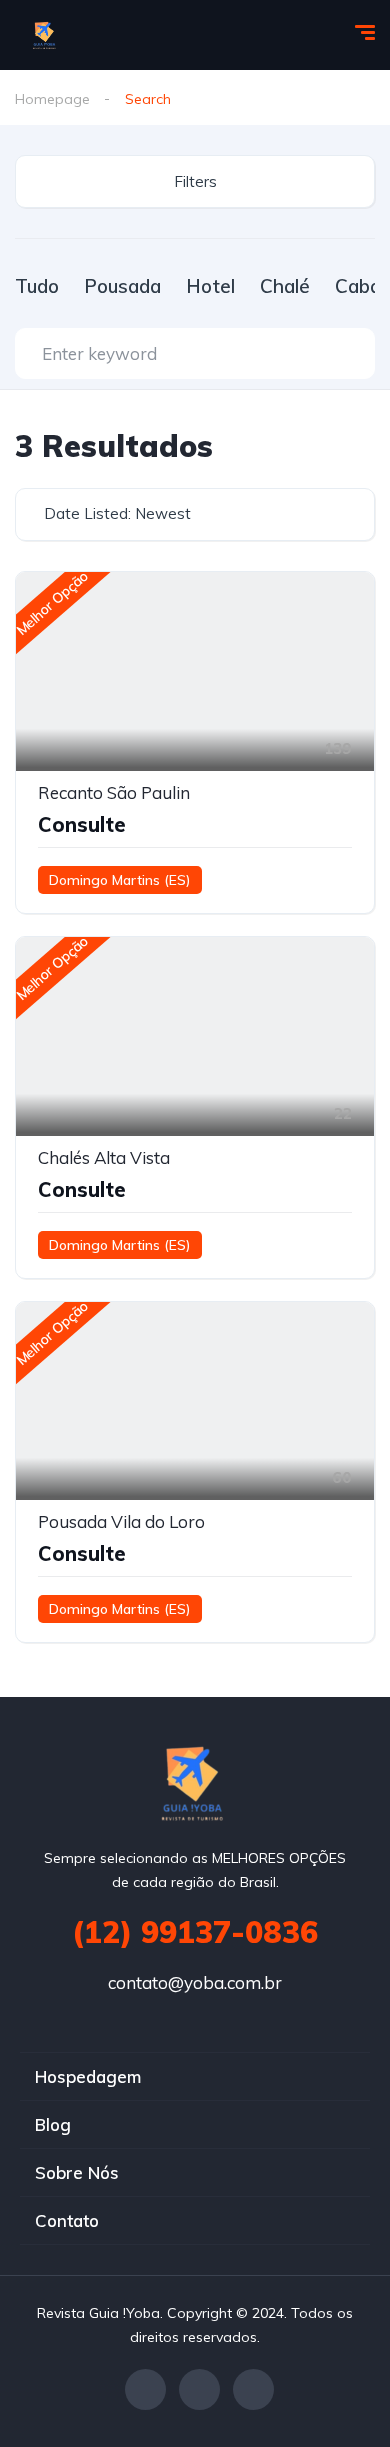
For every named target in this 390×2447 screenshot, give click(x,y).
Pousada (122, 286)
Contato (67, 2220)
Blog (53, 2124)
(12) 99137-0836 (195, 1932)
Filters (195, 181)
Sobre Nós (77, 2172)
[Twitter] (199, 2389)
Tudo (37, 286)
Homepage (52, 99)
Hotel (210, 286)
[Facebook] (145, 2389)
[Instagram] (253, 2389)
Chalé (285, 286)
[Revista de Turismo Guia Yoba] (45, 35)
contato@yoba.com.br (195, 1982)
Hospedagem (88, 2076)
